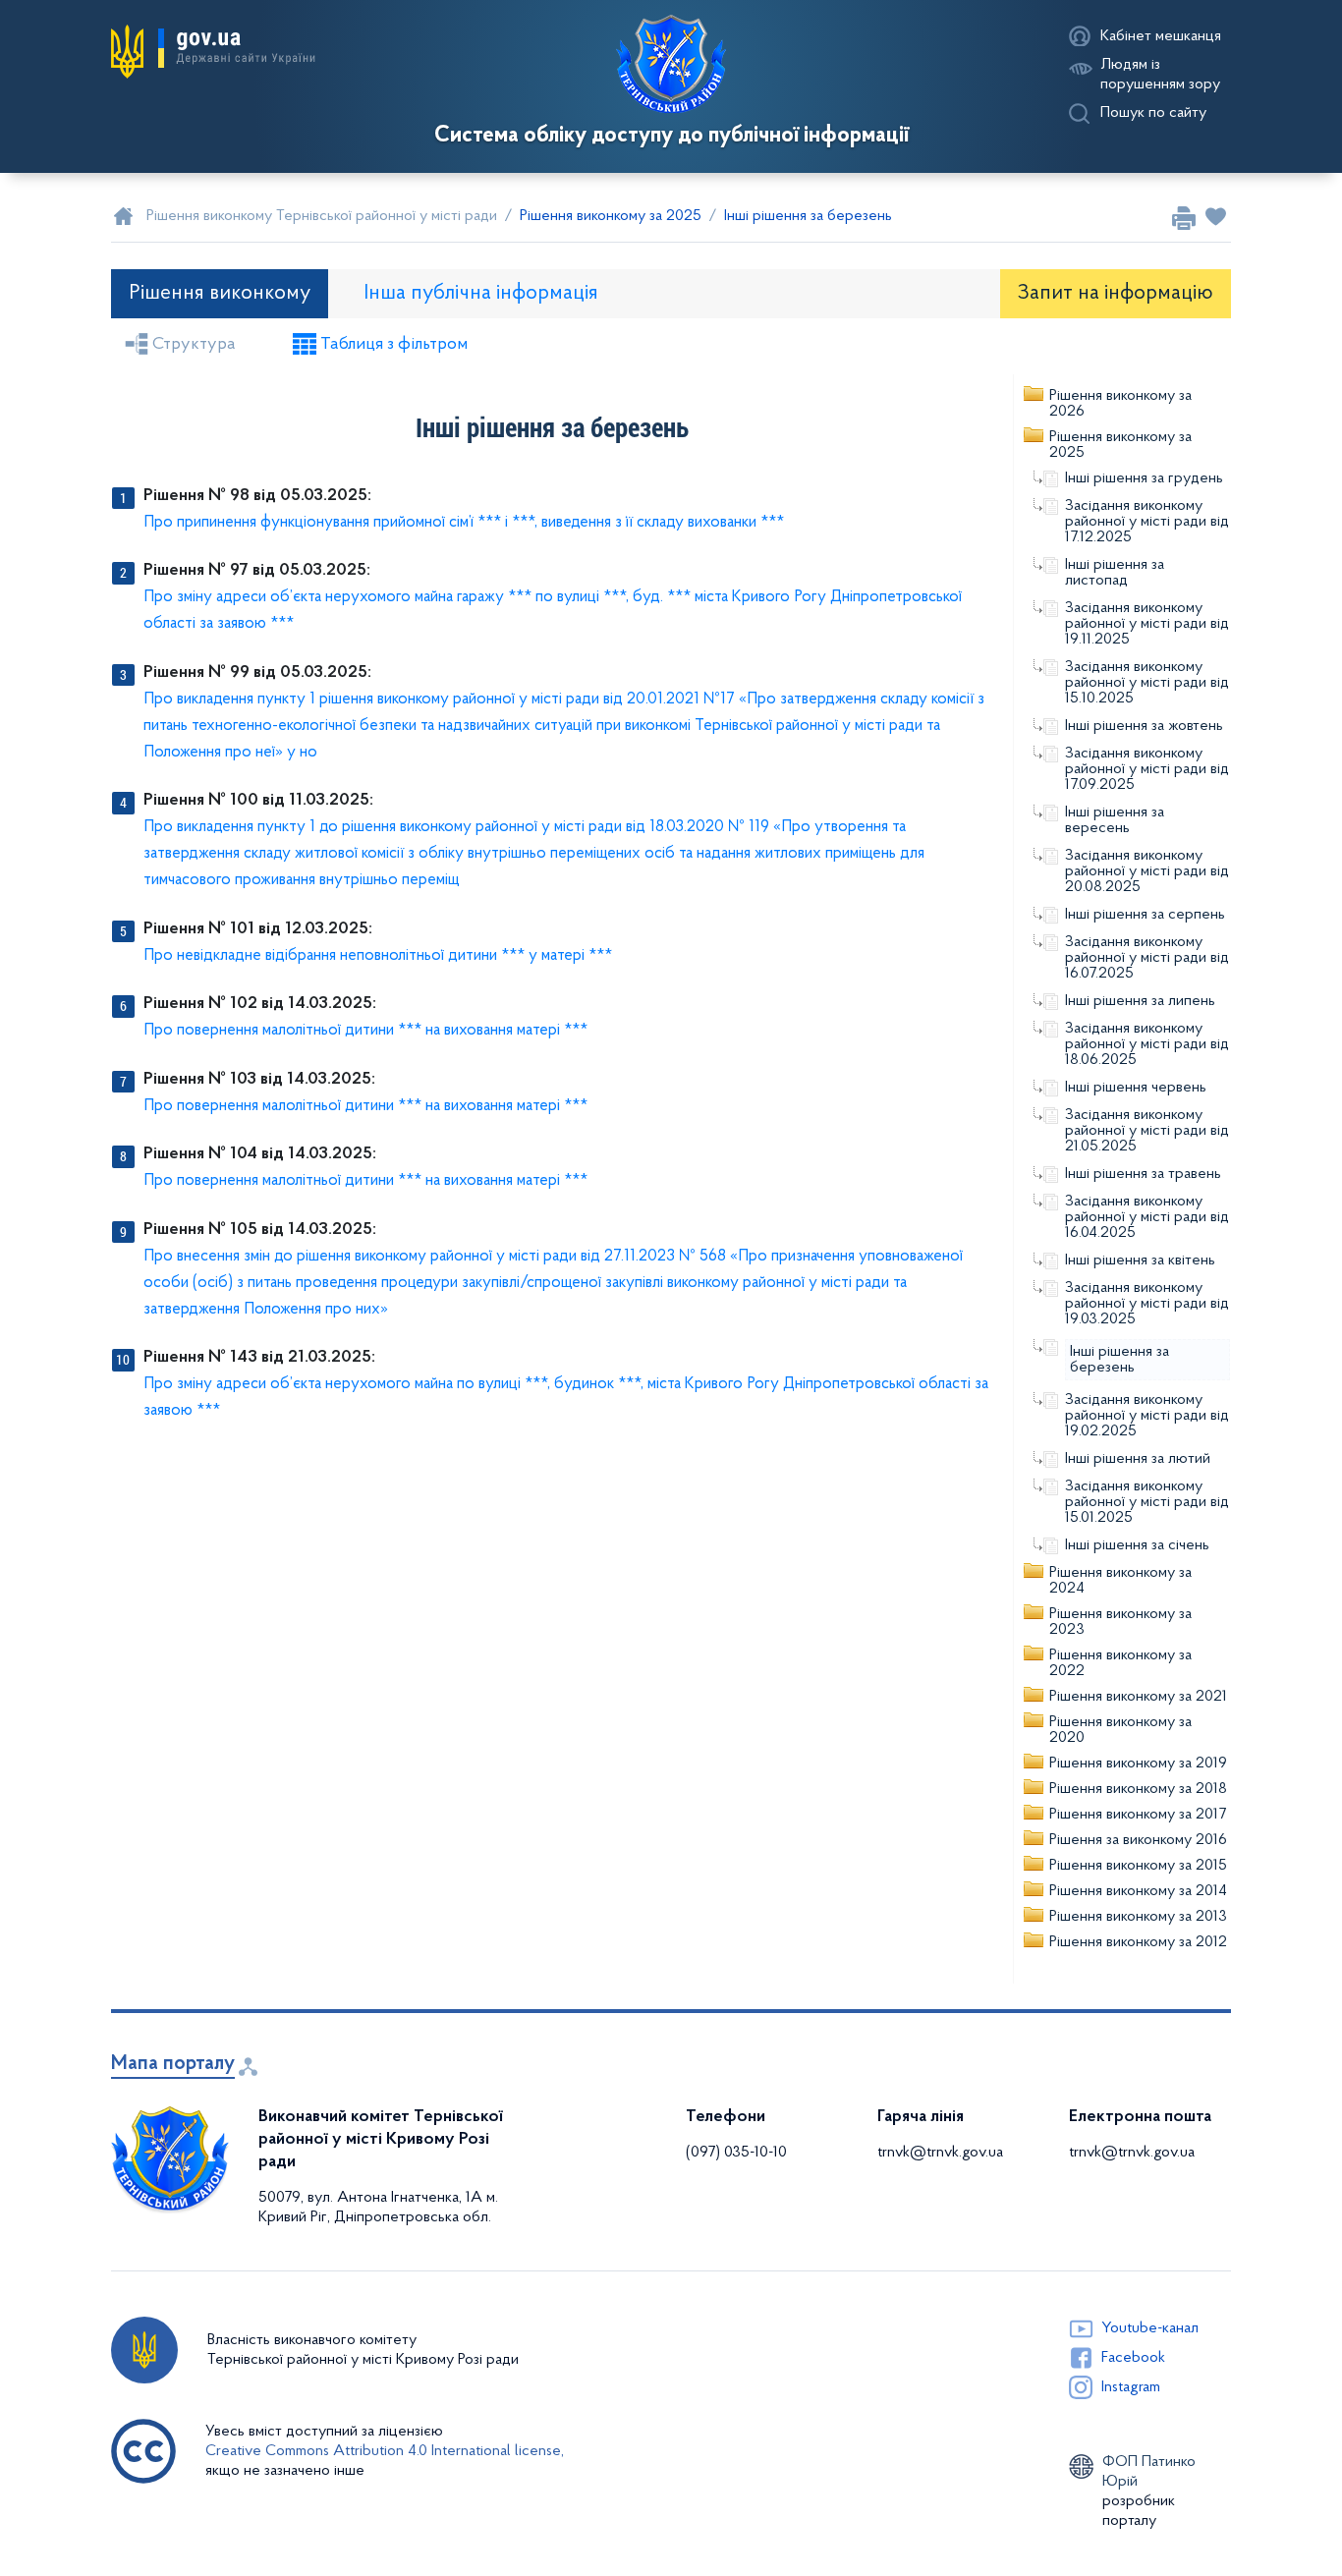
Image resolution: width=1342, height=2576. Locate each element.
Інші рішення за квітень (1140, 1260)
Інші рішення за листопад (1115, 573)
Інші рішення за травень (1143, 1174)
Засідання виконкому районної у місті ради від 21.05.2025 (1147, 1131)
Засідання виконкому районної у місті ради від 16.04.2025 (1147, 1217)
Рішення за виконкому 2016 (1138, 1840)
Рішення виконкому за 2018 (1138, 1789)
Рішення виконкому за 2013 (1138, 1917)
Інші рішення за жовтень (1144, 726)
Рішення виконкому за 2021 (1138, 1697)
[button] (213, 52)
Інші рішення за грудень (1144, 478)
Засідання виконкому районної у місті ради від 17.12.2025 (1147, 522)
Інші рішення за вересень (1115, 820)
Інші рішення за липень (1140, 1001)
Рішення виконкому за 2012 (1138, 1942)
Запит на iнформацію (1116, 293)
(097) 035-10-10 (736, 2153)
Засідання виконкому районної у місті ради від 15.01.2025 (1147, 1502)
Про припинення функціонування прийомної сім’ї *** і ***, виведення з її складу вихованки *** (464, 522)
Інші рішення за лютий (1138, 1459)
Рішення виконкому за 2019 (1138, 1764)
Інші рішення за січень (1137, 1545)
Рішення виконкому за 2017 (1138, 1815)
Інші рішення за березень (1119, 1360)
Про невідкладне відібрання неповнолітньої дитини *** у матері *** (378, 955)
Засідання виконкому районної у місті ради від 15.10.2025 (1147, 683)
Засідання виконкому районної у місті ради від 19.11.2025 (1147, 624)
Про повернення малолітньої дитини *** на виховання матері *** (365, 1030)
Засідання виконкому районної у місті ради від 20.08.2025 (1147, 871)
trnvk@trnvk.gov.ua (940, 2153)
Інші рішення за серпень (1145, 915)
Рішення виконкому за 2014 (1138, 1891)
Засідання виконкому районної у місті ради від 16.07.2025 (1147, 958)
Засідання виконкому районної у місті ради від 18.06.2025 (1147, 1044)
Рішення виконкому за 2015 (1138, 1866)
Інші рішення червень (1136, 1088)
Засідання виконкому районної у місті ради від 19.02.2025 (1147, 1416)
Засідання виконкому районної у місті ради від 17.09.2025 (1147, 769)
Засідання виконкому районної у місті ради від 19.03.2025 (1147, 1304)
